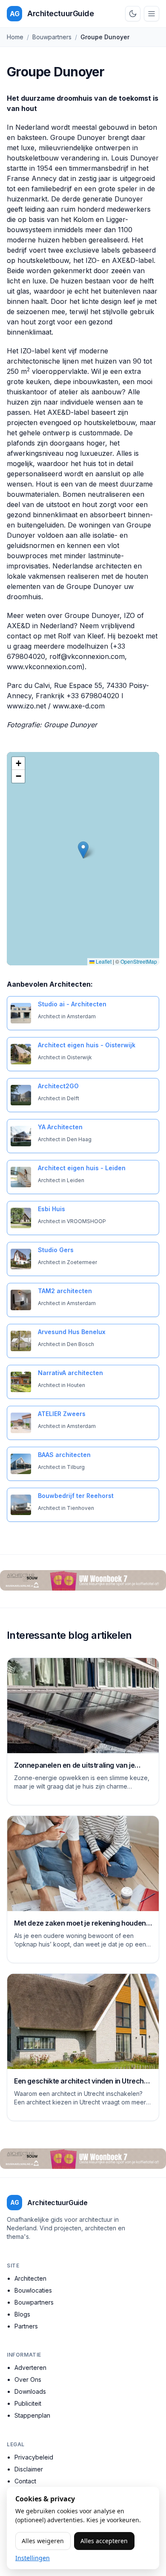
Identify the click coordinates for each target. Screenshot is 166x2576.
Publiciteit (28, 2403)
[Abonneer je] (83, 1580)
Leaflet (103, 961)
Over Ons (28, 2379)
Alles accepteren (104, 2541)
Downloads (30, 2391)
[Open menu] (152, 14)
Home (15, 37)
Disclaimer (29, 2469)
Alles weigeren (43, 2541)
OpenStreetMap (139, 961)
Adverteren (30, 2368)
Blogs (22, 2314)
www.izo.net (26, 706)
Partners (26, 2326)
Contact (25, 2481)
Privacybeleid (34, 2457)
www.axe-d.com (79, 706)
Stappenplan (32, 2415)
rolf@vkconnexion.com (87, 656)
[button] (83, 850)
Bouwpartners (52, 37)
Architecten (30, 2278)
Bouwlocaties (33, 2290)
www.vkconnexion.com (44, 667)
